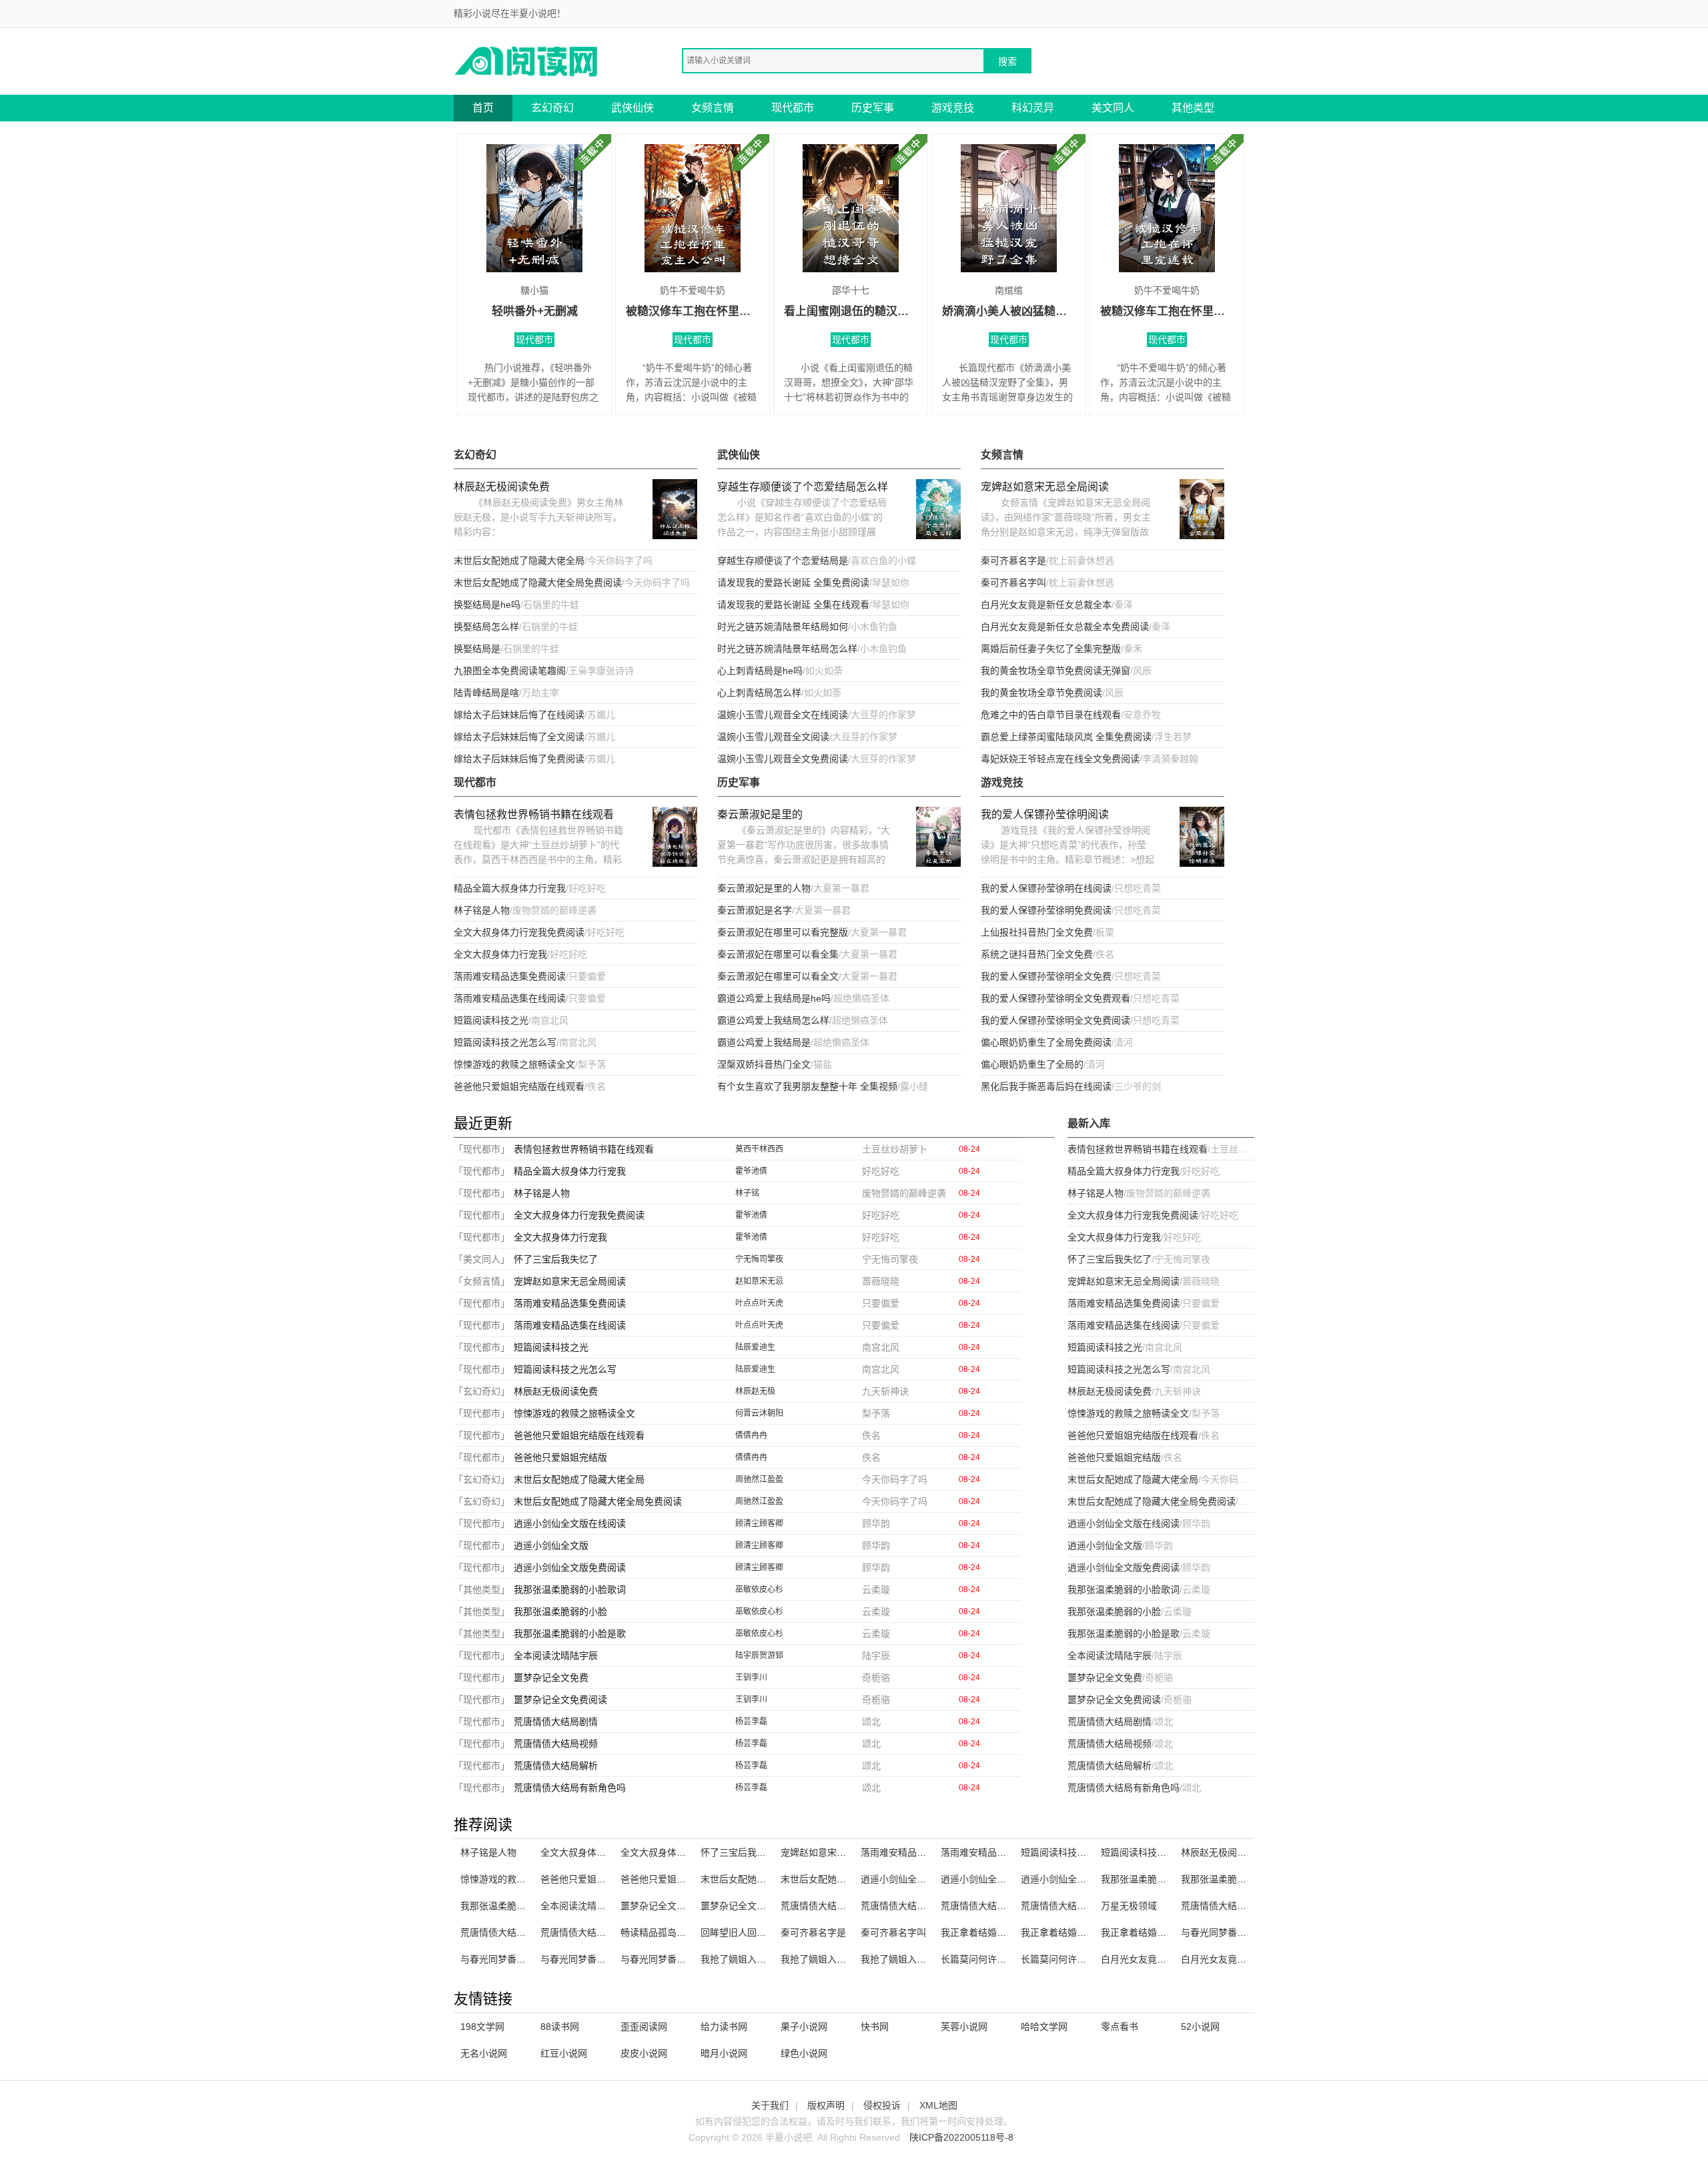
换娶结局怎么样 (486, 627)
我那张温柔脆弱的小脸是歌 (570, 1634)
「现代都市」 (482, 1149)
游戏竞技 (953, 108)
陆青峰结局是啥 (486, 693)
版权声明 (826, 2105)
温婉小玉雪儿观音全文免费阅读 (783, 759)
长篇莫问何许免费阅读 (1067, 1959)
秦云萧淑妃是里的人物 (764, 888)
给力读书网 (724, 2027)
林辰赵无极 (755, 1391)
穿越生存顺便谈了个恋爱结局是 (783, 561)
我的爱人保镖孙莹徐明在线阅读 (1046, 888)
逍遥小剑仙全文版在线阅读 (570, 1523)
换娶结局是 (477, 649)
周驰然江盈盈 (759, 1479)
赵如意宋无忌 (759, 1281)
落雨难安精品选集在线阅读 (510, 998)
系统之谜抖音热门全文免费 (1037, 954)
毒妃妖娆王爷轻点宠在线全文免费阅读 (1060, 759)
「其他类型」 (482, 1589)
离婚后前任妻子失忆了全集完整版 (1051, 649)
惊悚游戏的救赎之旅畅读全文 (514, 1064)
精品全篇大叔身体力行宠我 (510, 888)
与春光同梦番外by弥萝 (507, 1959)
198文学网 (482, 2027)
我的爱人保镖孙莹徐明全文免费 (1046, 976)
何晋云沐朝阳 (759, 1413)
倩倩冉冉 (751, 1435)
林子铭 (747, 1193)
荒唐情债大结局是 (498, 1932)
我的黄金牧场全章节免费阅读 (1041, 693)
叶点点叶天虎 (759, 1303)
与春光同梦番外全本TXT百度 (1241, 1932)
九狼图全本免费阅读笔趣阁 (510, 671)
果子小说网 (804, 2027)
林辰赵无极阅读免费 (502, 487)
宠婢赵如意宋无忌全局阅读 (1045, 487)
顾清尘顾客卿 (759, 1523)
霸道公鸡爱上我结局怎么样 (773, 1020)
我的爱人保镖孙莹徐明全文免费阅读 (1055, 1020)
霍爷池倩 (751, 1171)
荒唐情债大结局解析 (556, 1766)
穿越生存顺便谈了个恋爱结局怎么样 (803, 487)
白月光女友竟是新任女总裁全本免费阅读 (1065, 627)
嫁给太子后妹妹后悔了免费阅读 (519, 759)
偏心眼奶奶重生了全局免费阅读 (1046, 1042)
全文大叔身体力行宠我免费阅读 (519, 932)
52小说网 (1200, 2027)
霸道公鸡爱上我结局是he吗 (774, 998)
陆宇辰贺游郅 (759, 1656)
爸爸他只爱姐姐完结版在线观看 (519, 1086)
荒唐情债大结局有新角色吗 (570, 1788)
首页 (483, 108)
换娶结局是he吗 (487, 605)
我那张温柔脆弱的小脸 (560, 1611)
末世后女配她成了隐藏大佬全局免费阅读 (538, 583)
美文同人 (1113, 108)
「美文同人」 (482, 1259)
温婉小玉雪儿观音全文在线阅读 (783, 715)
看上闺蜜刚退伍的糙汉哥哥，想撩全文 (851, 311)
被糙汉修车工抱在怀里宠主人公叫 (693, 311)
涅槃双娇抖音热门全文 (764, 1064)
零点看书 (1120, 2027)
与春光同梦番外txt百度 (587, 1959)
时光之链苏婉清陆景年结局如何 (783, 627)
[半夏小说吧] (527, 60)
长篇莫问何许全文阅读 (987, 1959)
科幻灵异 (1033, 108)
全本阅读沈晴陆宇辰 (556, 1656)
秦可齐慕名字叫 (1013, 583)
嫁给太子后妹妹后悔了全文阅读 (519, 737)
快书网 (875, 2027)
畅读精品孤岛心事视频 (667, 1932)
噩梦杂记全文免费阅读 (560, 1700)
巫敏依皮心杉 (759, 1589)
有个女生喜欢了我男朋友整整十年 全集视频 (807, 1086)
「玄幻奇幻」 (482, 1391)
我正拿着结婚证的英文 (1148, 1932)
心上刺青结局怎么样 (759, 693)
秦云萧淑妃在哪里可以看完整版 (783, 932)
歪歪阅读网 (644, 2027)
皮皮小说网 (644, 2053)
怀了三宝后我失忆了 (556, 1259)
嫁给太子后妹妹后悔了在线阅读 (519, 715)
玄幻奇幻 (552, 108)
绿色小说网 (804, 2053)
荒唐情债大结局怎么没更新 (1237, 1906)
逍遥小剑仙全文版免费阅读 (570, 1567)
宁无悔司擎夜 (759, 1259)
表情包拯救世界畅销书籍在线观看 (534, 814)
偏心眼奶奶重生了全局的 (1032, 1064)
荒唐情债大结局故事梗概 (592, 1932)
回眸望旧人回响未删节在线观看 (766, 1932)
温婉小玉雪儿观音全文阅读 (773, 737)
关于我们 (770, 2105)
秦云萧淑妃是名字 (755, 910)
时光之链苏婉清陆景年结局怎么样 (787, 649)
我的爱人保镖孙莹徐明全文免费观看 (1055, 998)
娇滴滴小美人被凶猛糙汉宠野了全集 (1009, 311)
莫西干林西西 (759, 1149)
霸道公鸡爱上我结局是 (764, 1042)
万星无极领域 (1129, 1906)
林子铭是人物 (482, 910)
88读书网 (560, 2027)
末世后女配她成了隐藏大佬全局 (519, 561)
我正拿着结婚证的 (978, 1932)
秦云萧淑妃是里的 (760, 814)
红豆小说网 (564, 2053)
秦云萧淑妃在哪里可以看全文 (778, 976)
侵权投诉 (882, 2105)
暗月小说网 (724, 2053)
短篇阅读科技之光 (491, 1020)
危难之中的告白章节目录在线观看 (1051, 715)
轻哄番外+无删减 (535, 311)
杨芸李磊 (751, 1722)
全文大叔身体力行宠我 (500, 954)
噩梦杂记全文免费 (551, 1678)
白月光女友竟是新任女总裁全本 (1046, 605)
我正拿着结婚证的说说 (1067, 1932)
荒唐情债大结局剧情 (556, 1722)
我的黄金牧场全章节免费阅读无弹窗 (1055, 671)
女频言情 (713, 108)
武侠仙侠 (632, 108)
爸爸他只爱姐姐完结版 (560, 1457)
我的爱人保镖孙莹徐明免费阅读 (1046, 910)
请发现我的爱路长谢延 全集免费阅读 (793, 583)
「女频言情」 (482, 1281)
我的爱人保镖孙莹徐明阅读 (1045, 814)
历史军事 (873, 108)
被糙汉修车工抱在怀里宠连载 (1167, 311)
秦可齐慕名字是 (1013, 561)
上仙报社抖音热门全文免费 (1037, 932)
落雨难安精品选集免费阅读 (510, 976)
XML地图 (938, 2105)
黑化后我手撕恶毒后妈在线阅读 (1046, 1086)
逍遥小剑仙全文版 (551, 1545)
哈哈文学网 (1044, 2027)
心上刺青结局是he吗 (760, 671)
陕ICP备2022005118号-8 (961, 2137)
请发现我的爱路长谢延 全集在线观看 (793, 605)
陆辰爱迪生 (755, 1347)
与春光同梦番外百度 (663, 1959)
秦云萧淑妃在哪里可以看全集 (778, 954)
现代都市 (793, 108)
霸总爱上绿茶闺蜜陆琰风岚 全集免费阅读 (1066, 737)
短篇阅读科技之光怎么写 (505, 1042)
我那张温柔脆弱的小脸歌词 (570, 1589)
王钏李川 (751, 1678)
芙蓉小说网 (964, 2027)
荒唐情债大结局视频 (556, 1744)
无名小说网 (484, 2053)
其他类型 (1193, 108)
